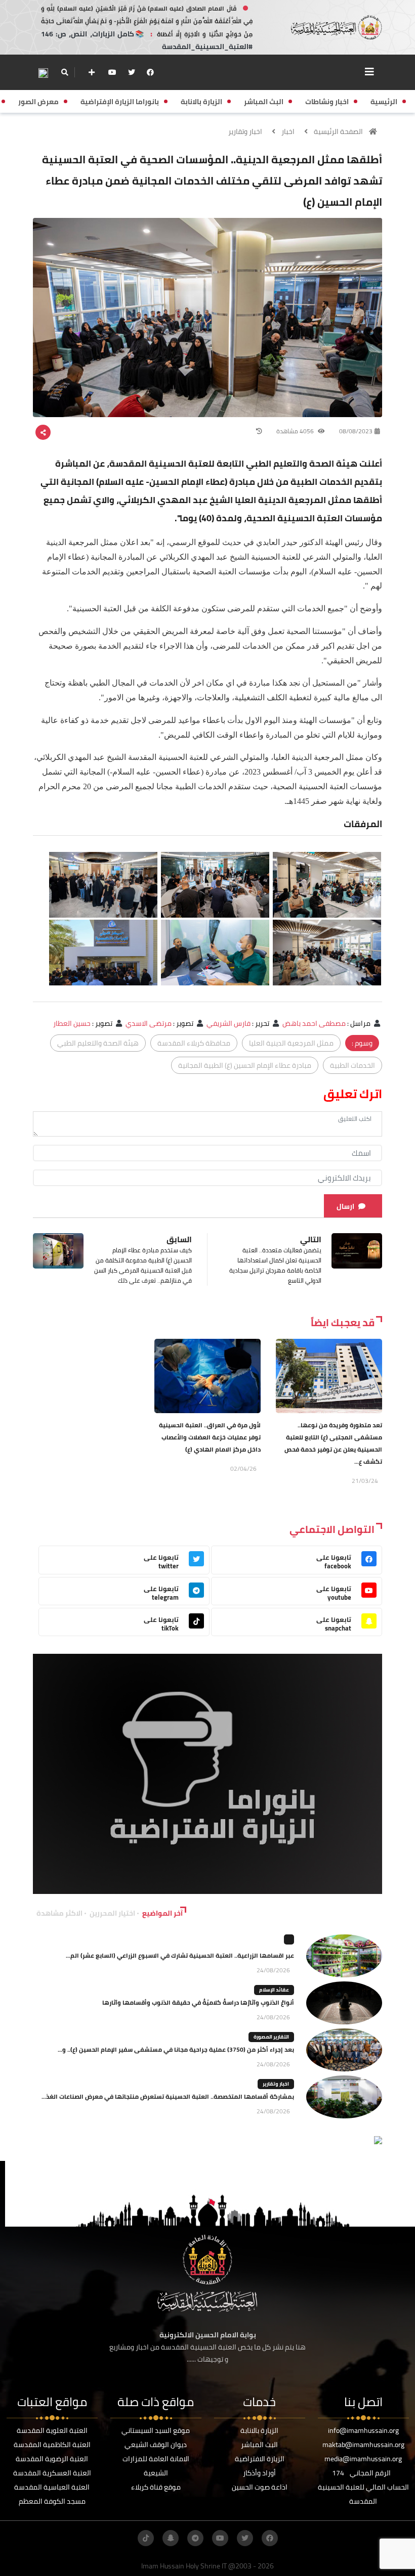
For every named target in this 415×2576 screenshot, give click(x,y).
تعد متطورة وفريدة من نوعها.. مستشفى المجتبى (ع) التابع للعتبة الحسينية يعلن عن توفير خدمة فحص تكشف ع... (333, 1443)
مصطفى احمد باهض (314, 1023)
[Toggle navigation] (369, 72)
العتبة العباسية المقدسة (52, 2487)
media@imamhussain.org (363, 2459)
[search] (65, 72)
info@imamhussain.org (363, 2430)
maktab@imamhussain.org (363, 2445)
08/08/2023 (356, 431)
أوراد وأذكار (259, 2473)
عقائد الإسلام (274, 1990)
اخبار (288, 131)
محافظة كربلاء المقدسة (194, 1043)
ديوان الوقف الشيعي (156, 2445)
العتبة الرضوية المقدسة (52, 2459)
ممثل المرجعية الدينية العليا (291, 1043)
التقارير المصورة (271, 2037)
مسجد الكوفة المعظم (52, 2501)
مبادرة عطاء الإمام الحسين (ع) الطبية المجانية (245, 1065)
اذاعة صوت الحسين (260, 2487)
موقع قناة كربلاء (156, 2487)
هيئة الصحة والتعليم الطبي (98, 1043)
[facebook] (150, 72)
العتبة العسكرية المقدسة (52, 2473)
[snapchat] (171, 2538)
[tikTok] (146, 2538)
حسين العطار (72, 1023)
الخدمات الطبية (352, 1065)
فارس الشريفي (229, 1023)
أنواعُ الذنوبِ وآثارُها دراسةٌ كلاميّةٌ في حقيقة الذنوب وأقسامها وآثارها (198, 2002)
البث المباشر (259, 2445)
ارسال (345, 1206)
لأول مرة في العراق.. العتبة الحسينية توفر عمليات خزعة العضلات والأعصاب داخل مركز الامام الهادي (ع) (210, 1437)
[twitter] (132, 72)
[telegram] (195, 2538)
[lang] (43, 73)
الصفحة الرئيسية (338, 131)
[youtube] (112, 72)
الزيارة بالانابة (259, 2430)
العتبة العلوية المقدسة (52, 2430)
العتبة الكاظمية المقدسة (52, 2445)
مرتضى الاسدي (149, 1023)
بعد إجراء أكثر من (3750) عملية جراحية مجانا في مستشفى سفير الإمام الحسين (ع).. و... (176, 2049)
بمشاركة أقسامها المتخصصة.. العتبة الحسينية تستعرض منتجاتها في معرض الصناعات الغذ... (168, 2096)
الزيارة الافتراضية (260, 2459)
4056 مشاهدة (296, 431)
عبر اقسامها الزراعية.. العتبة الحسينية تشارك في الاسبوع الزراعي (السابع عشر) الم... (180, 1955)
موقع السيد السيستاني (156, 2430)
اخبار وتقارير (245, 131)
